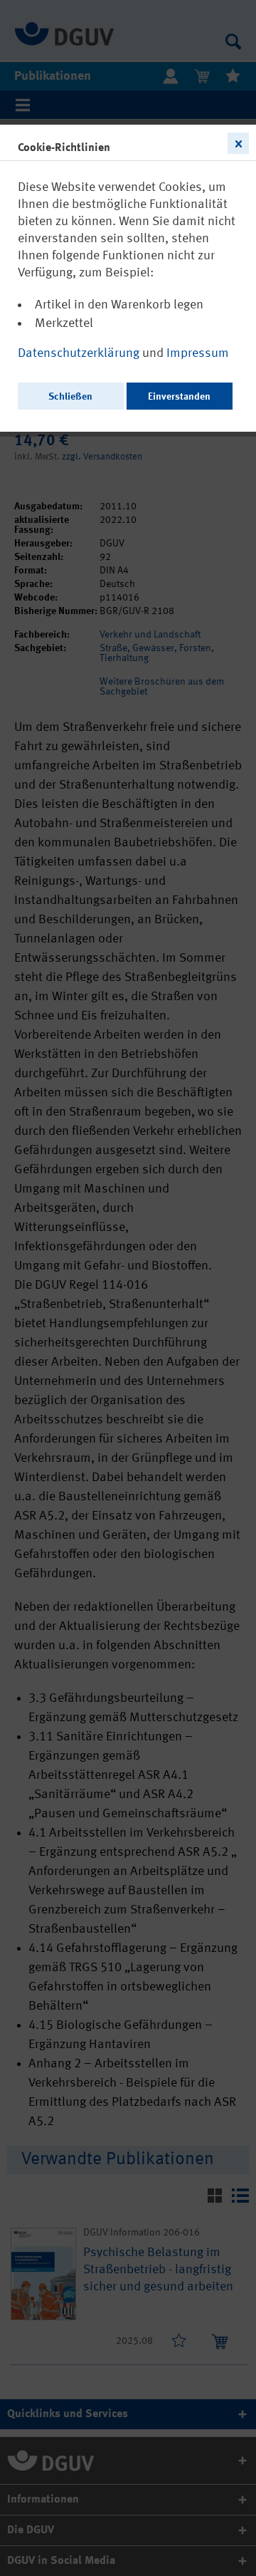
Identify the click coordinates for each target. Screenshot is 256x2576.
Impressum (198, 353)
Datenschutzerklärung (80, 353)
